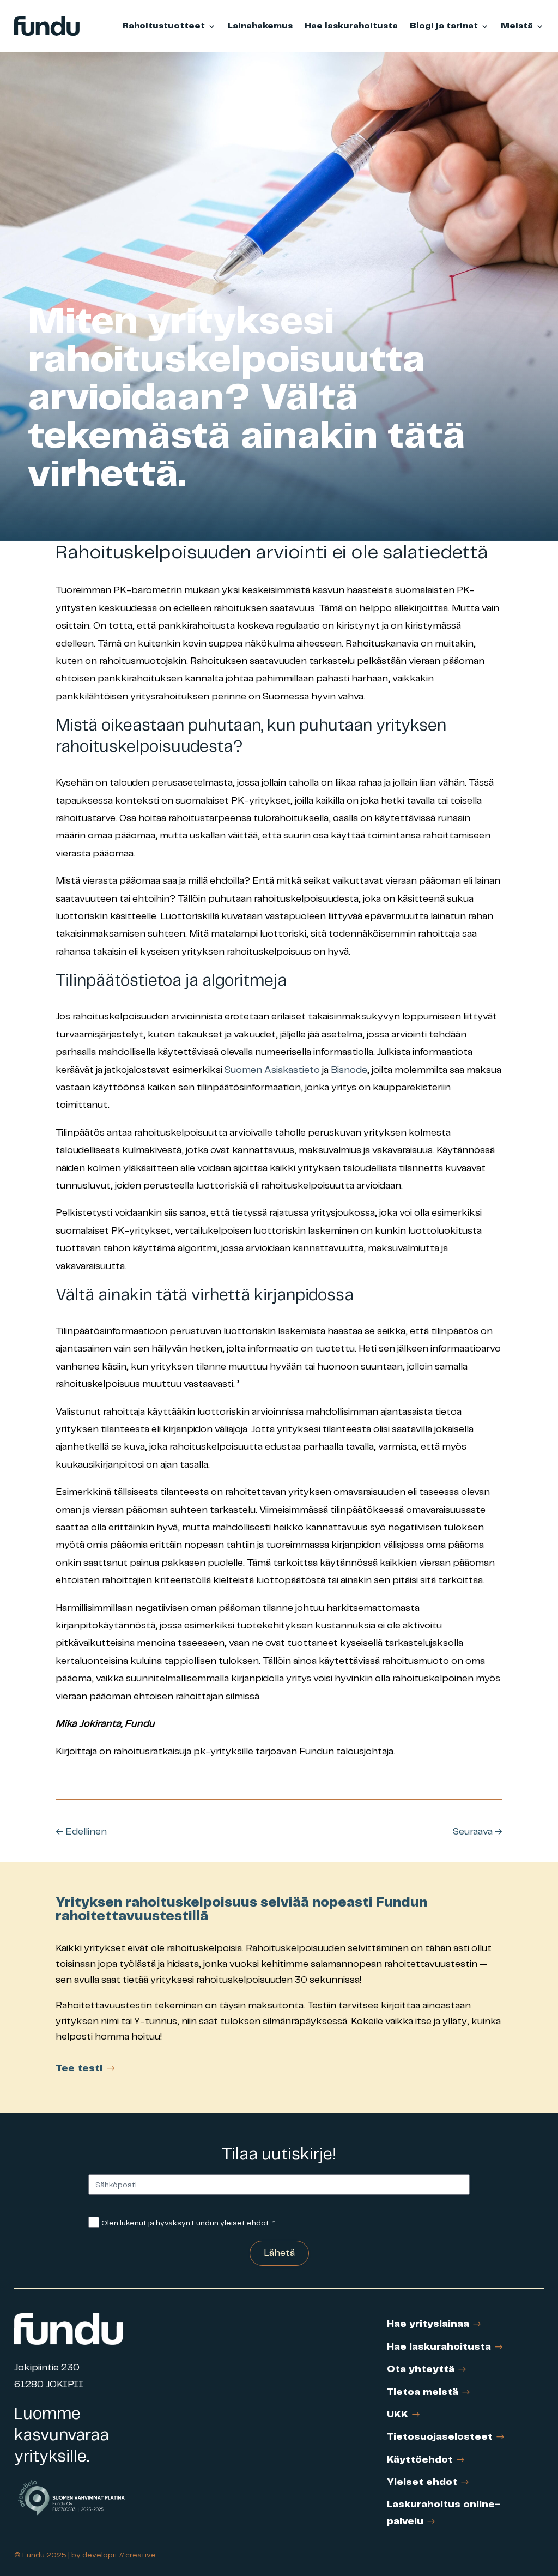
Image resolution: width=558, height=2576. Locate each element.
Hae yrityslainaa (428, 2324)
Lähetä (279, 2253)
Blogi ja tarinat (444, 26)
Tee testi (79, 2068)
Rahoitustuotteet (164, 26)
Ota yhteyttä (421, 2369)
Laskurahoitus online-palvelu (444, 2513)
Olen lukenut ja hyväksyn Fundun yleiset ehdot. (188, 2223)
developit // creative (119, 2555)
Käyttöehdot (420, 2460)
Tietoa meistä (423, 2392)
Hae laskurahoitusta (351, 26)
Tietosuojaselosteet (440, 2437)
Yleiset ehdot (422, 2482)
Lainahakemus (260, 26)
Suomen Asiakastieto (272, 1070)
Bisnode (349, 1070)
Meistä (517, 26)
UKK (398, 2415)
